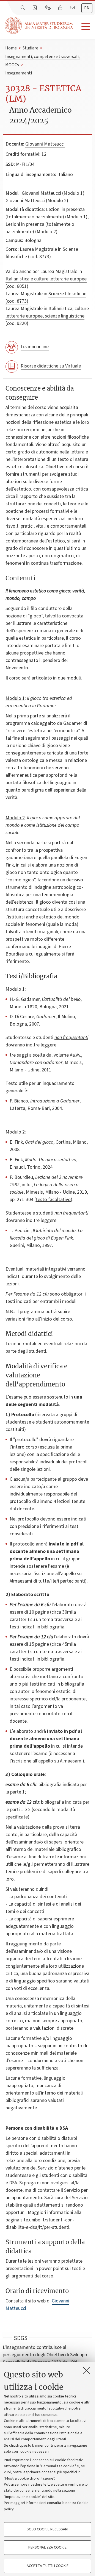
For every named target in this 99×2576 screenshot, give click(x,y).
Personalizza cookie (47, 2547)
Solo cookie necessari (47, 2529)
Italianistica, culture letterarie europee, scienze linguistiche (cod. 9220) (47, 316)
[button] (84, 27)
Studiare (30, 48)
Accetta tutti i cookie (48, 2566)
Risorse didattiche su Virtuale (51, 366)
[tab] (87, 8)
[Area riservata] (61, 8)
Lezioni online (35, 347)
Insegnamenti (19, 73)
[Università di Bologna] (39, 25)
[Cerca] (23, 8)
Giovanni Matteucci (45, 144)
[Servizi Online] (48, 8)
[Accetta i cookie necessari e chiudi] (86, 2370)
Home (11, 48)
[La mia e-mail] (73, 8)
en (87, 8)
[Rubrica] (35, 8)
